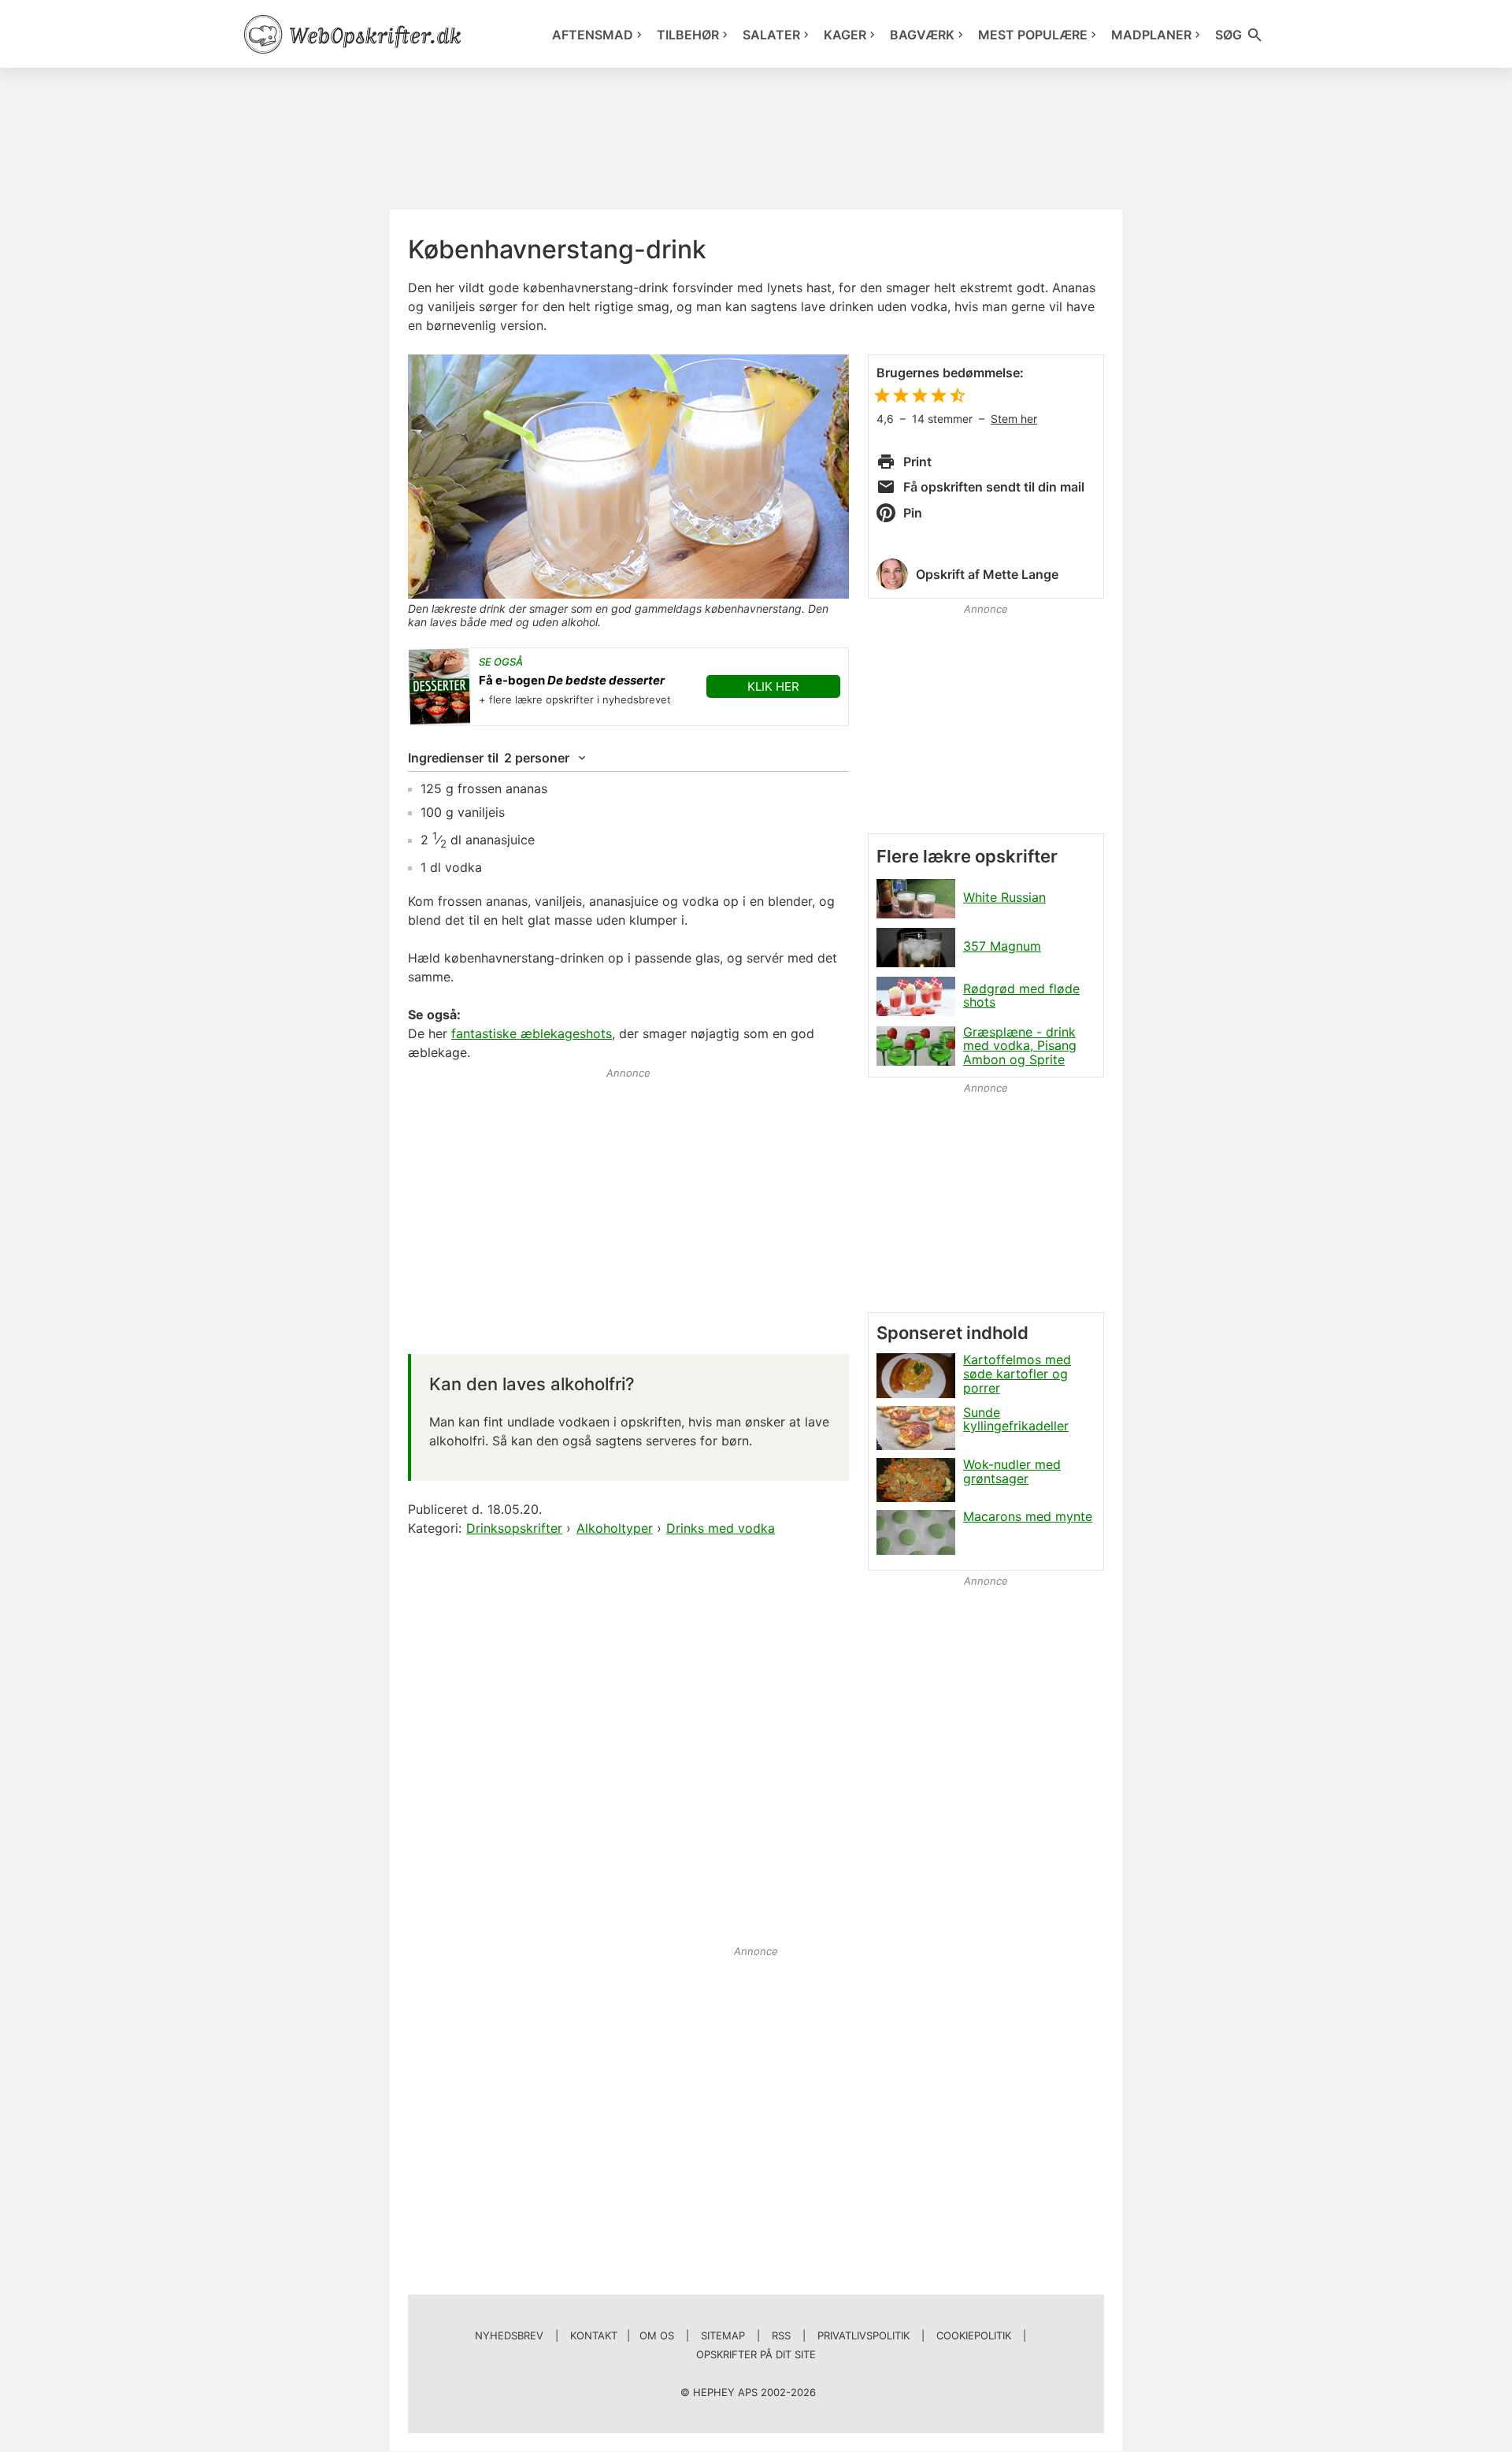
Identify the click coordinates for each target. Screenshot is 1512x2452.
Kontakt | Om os (622, 2335)
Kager (845, 35)
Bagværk (922, 35)
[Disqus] (628, 1742)
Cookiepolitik (974, 2335)
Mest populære (1033, 35)
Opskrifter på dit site (756, 2354)
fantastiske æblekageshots (532, 1033)
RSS (781, 2335)
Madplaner (1151, 35)
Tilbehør (688, 35)
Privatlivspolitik (863, 2335)
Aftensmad (593, 35)
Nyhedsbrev (509, 2335)
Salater (771, 35)
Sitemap (723, 2335)
